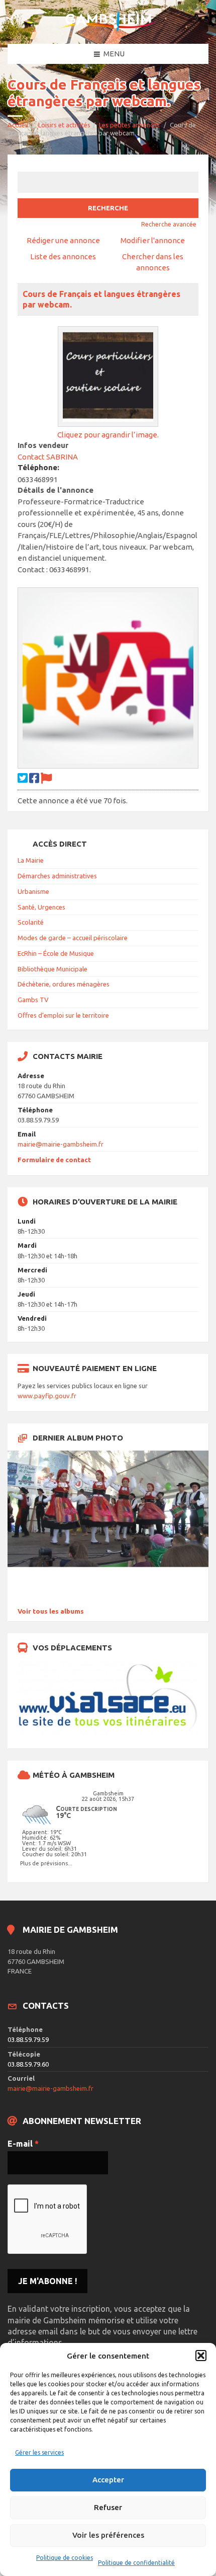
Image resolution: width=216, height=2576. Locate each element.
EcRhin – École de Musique (56, 953)
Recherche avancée (169, 224)
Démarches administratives (57, 876)
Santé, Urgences (41, 907)
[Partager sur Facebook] (34, 778)
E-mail (23, 2144)
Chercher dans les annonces (153, 262)
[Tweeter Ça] (23, 778)
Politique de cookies (65, 2558)
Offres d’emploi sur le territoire (63, 1015)
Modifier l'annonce (153, 240)
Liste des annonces (63, 256)
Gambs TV (33, 1000)
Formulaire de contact (54, 1160)
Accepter (108, 2480)
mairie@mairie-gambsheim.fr (61, 1144)
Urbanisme (33, 891)
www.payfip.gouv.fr (47, 1396)
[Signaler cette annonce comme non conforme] (46, 778)
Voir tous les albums (51, 1611)
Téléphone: (38, 467)
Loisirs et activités (64, 125)
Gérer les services (39, 2452)
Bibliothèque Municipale (52, 969)
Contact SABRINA (48, 457)
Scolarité (31, 922)
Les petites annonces (129, 125)
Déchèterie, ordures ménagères (64, 984)
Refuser (108, 2507)
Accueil (18, 125)
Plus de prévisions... (46, 1863)
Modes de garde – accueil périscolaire (73, 938)
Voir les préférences (108, 2535)
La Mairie (31, 860)
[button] (201, 2356)
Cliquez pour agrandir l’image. (108, 435)
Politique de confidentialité (136, 2563)
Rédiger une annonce (63, 240)
